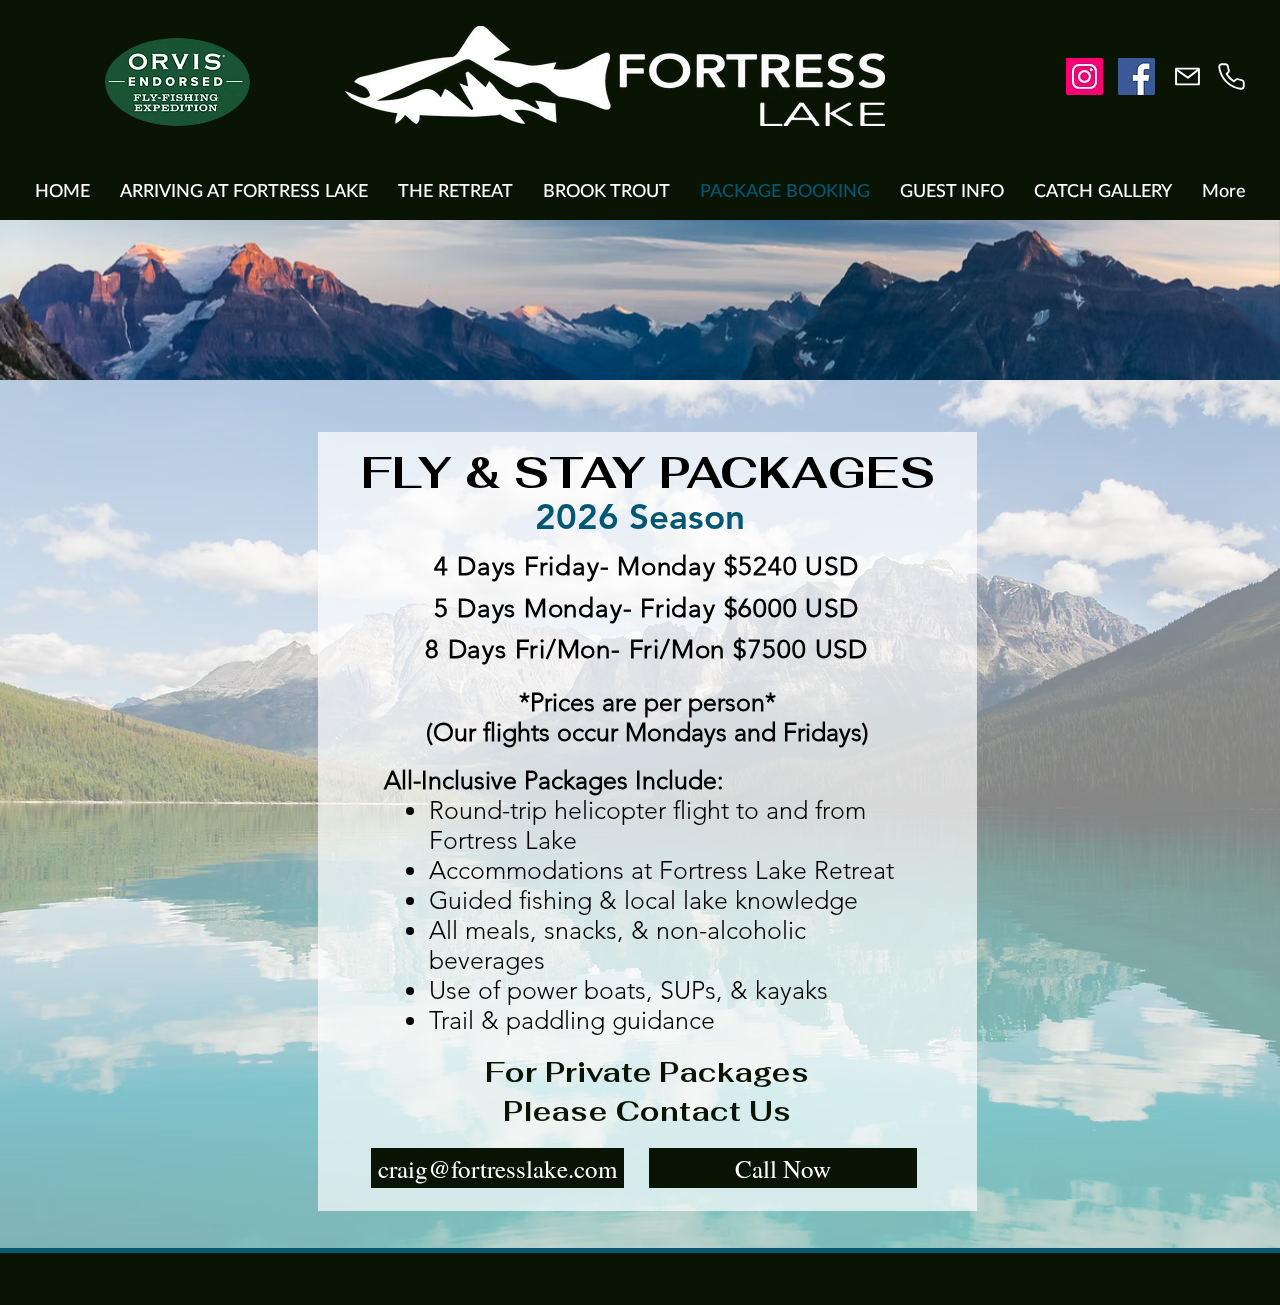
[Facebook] (1136, 76)
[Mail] (1187, 76)
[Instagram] (1084, 76)
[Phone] (1231, 76)
